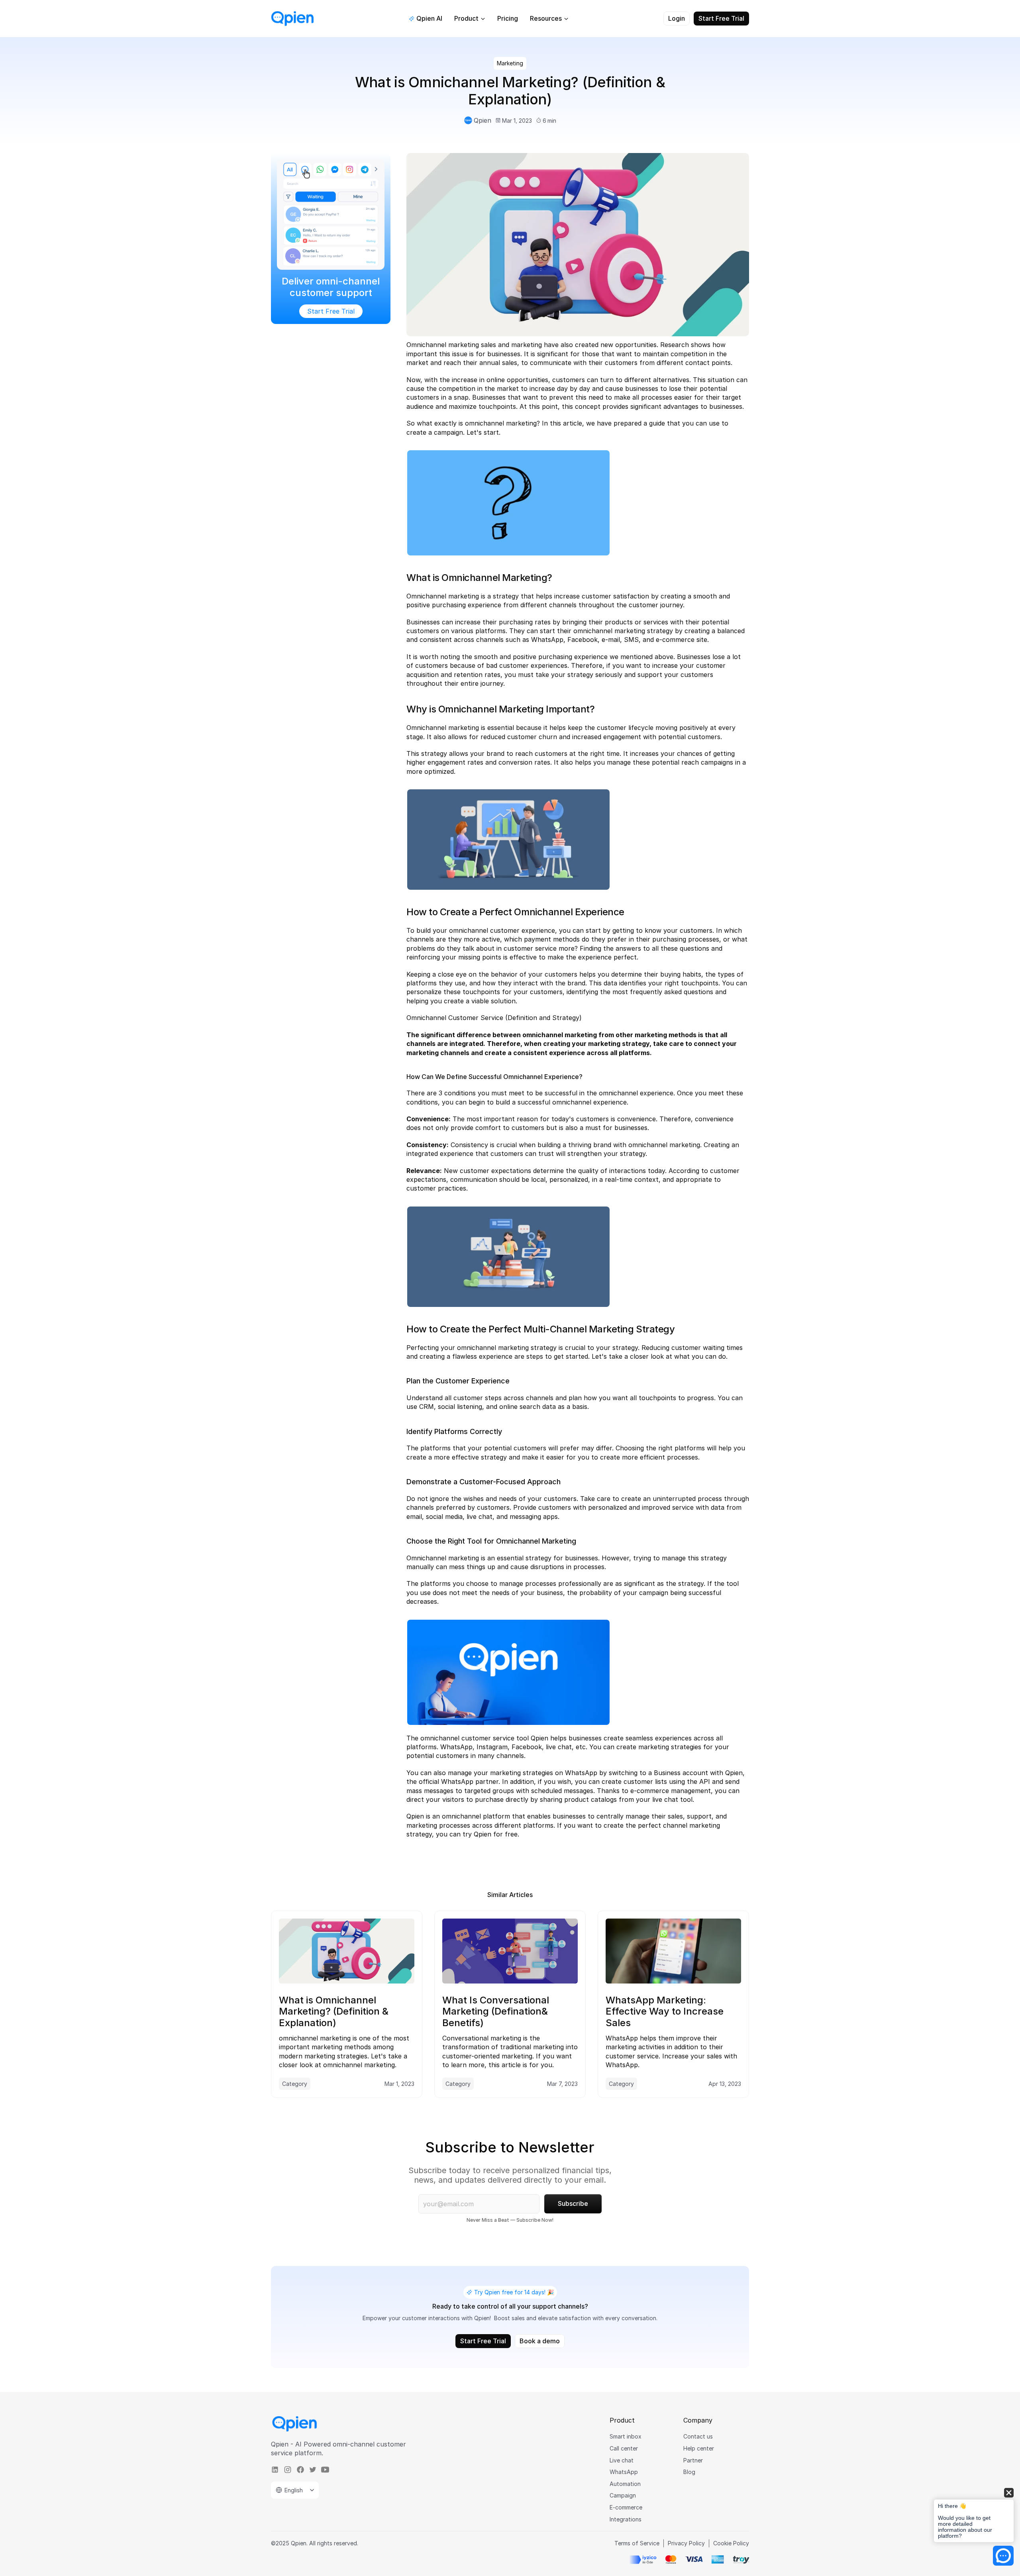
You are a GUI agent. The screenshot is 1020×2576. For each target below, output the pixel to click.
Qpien (539, 1738)
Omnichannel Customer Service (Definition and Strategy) (494, 1018)
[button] (974, 2516)
